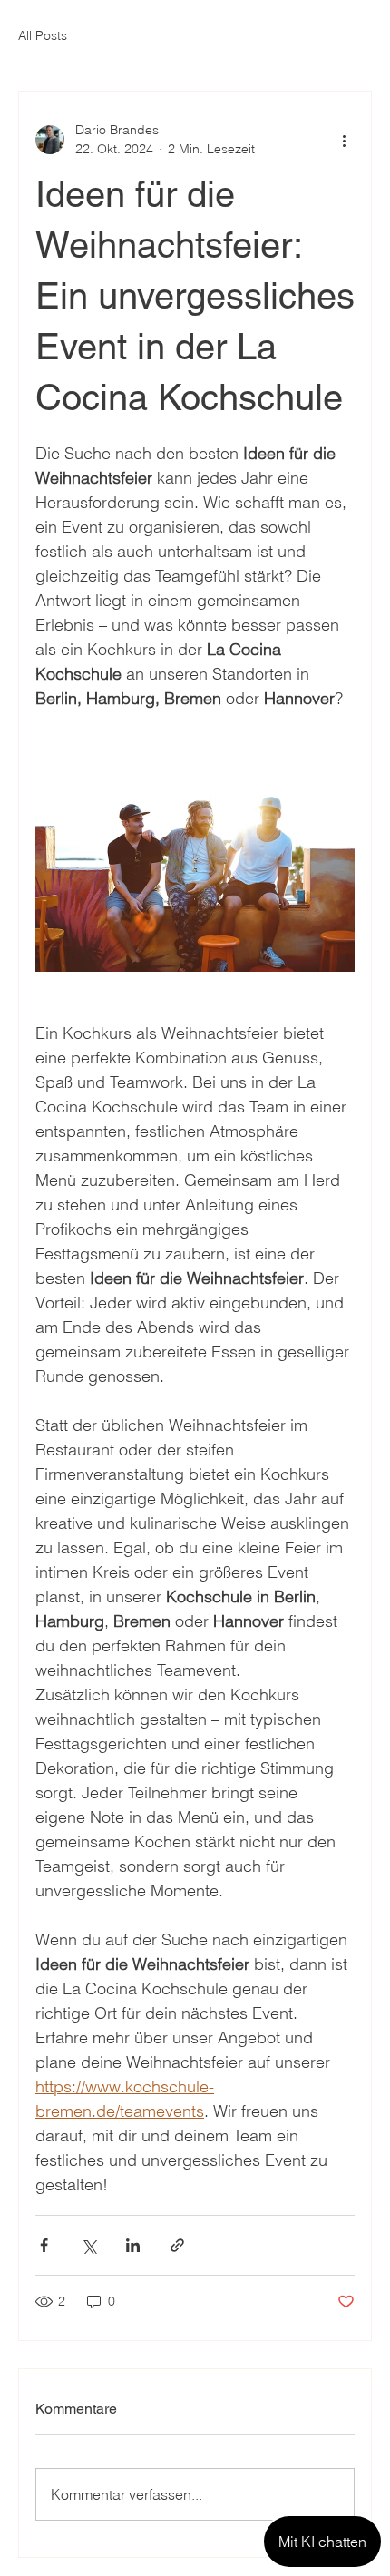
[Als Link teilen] (177, 2245)
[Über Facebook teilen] (44, 2245)
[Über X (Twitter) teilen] (88, 2245)
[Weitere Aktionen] (344, 140)
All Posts (43, 35)
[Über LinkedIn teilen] (133, 2245)
